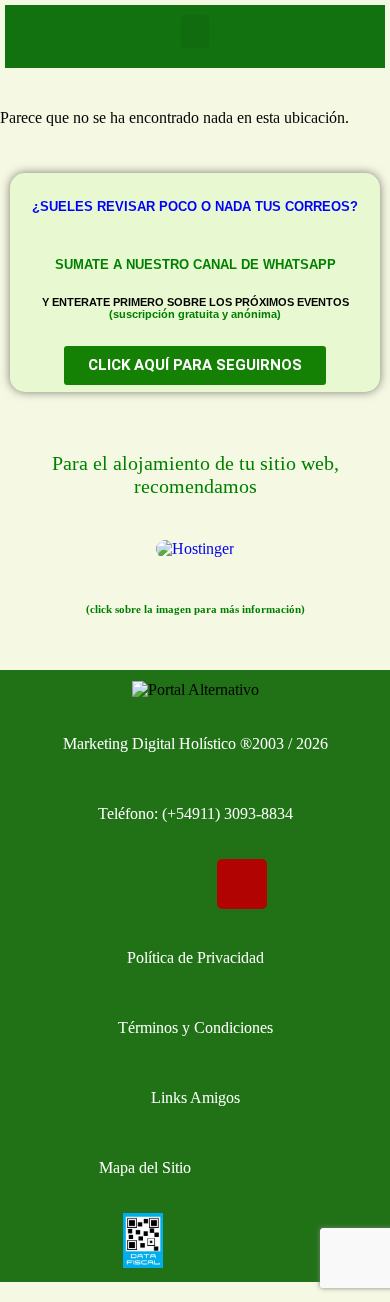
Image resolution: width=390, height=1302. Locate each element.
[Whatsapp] (337, 884)
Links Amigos (195, 1097)
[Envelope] (53, 884)
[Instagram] (242, 884)
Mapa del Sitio (145, 1167)
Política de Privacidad (195, 957)
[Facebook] (148, 884)
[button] (195, 31)
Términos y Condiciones (195, 1027)
